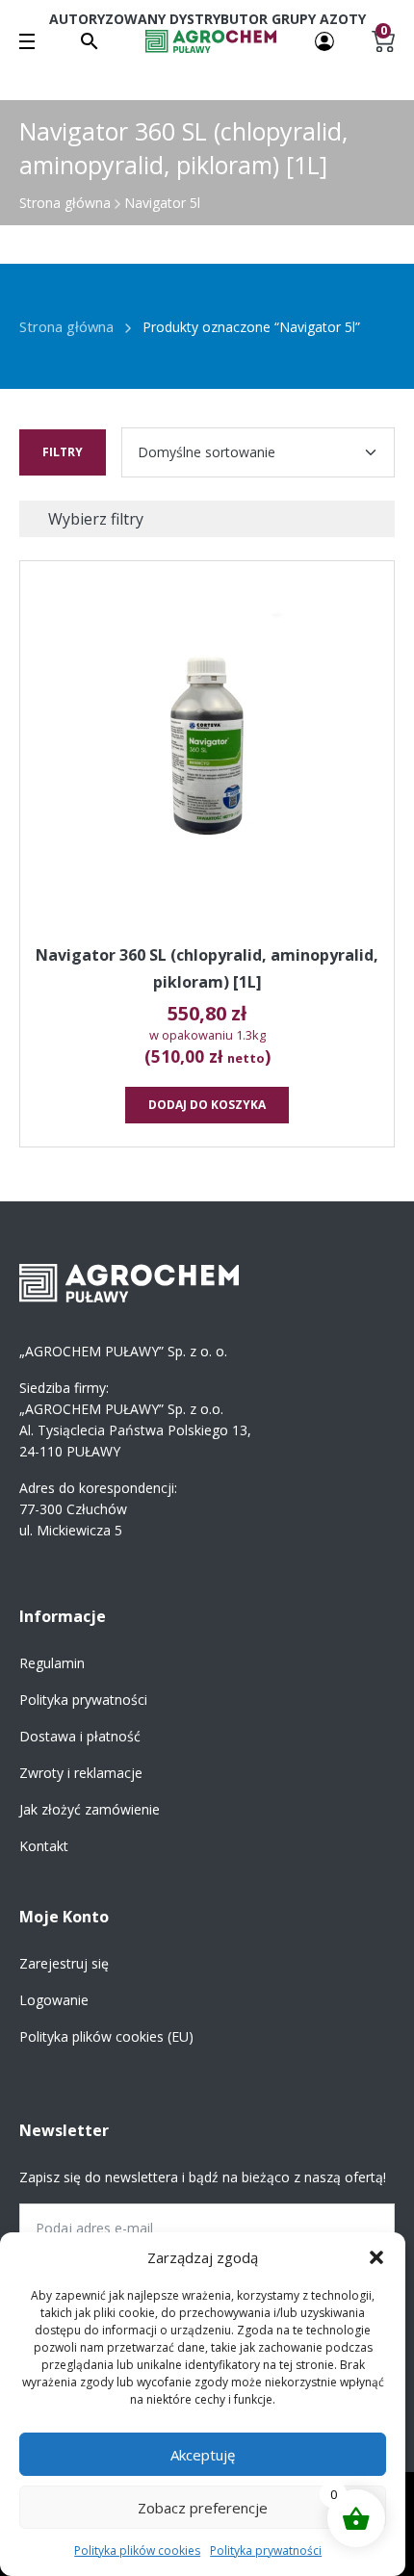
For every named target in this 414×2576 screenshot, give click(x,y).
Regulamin (52, 1663)
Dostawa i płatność (80, 1736)
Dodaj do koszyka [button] (207, 1105)
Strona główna (65, 203)
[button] (376, 2257)
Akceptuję (203, 2455)
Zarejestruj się (64, 1963)
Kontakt (44, 1846)
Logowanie (54, 2000)
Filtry (63, 452)
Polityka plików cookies (137, 2550)
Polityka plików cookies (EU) (106, 2036)
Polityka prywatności (266, 2550)
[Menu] (27, 41)
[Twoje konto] (324, 40)
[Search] (90, 41)
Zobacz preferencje (203, 2508)
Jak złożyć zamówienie (90, 1809)
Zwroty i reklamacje (81, 1773)
